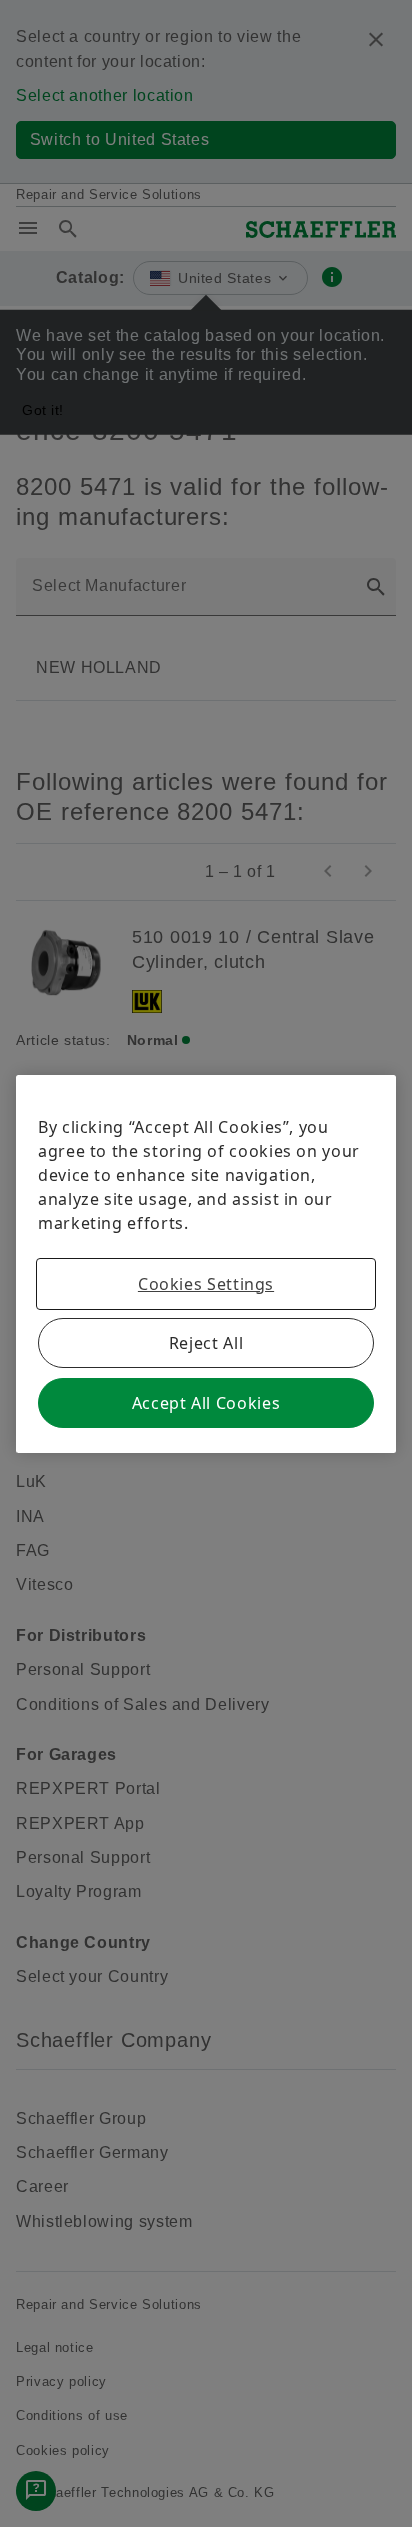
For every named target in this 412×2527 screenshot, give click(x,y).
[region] (206, 1264)
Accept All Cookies (206, 1403)
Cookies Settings (206, 1284)
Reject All (206, 1343)
